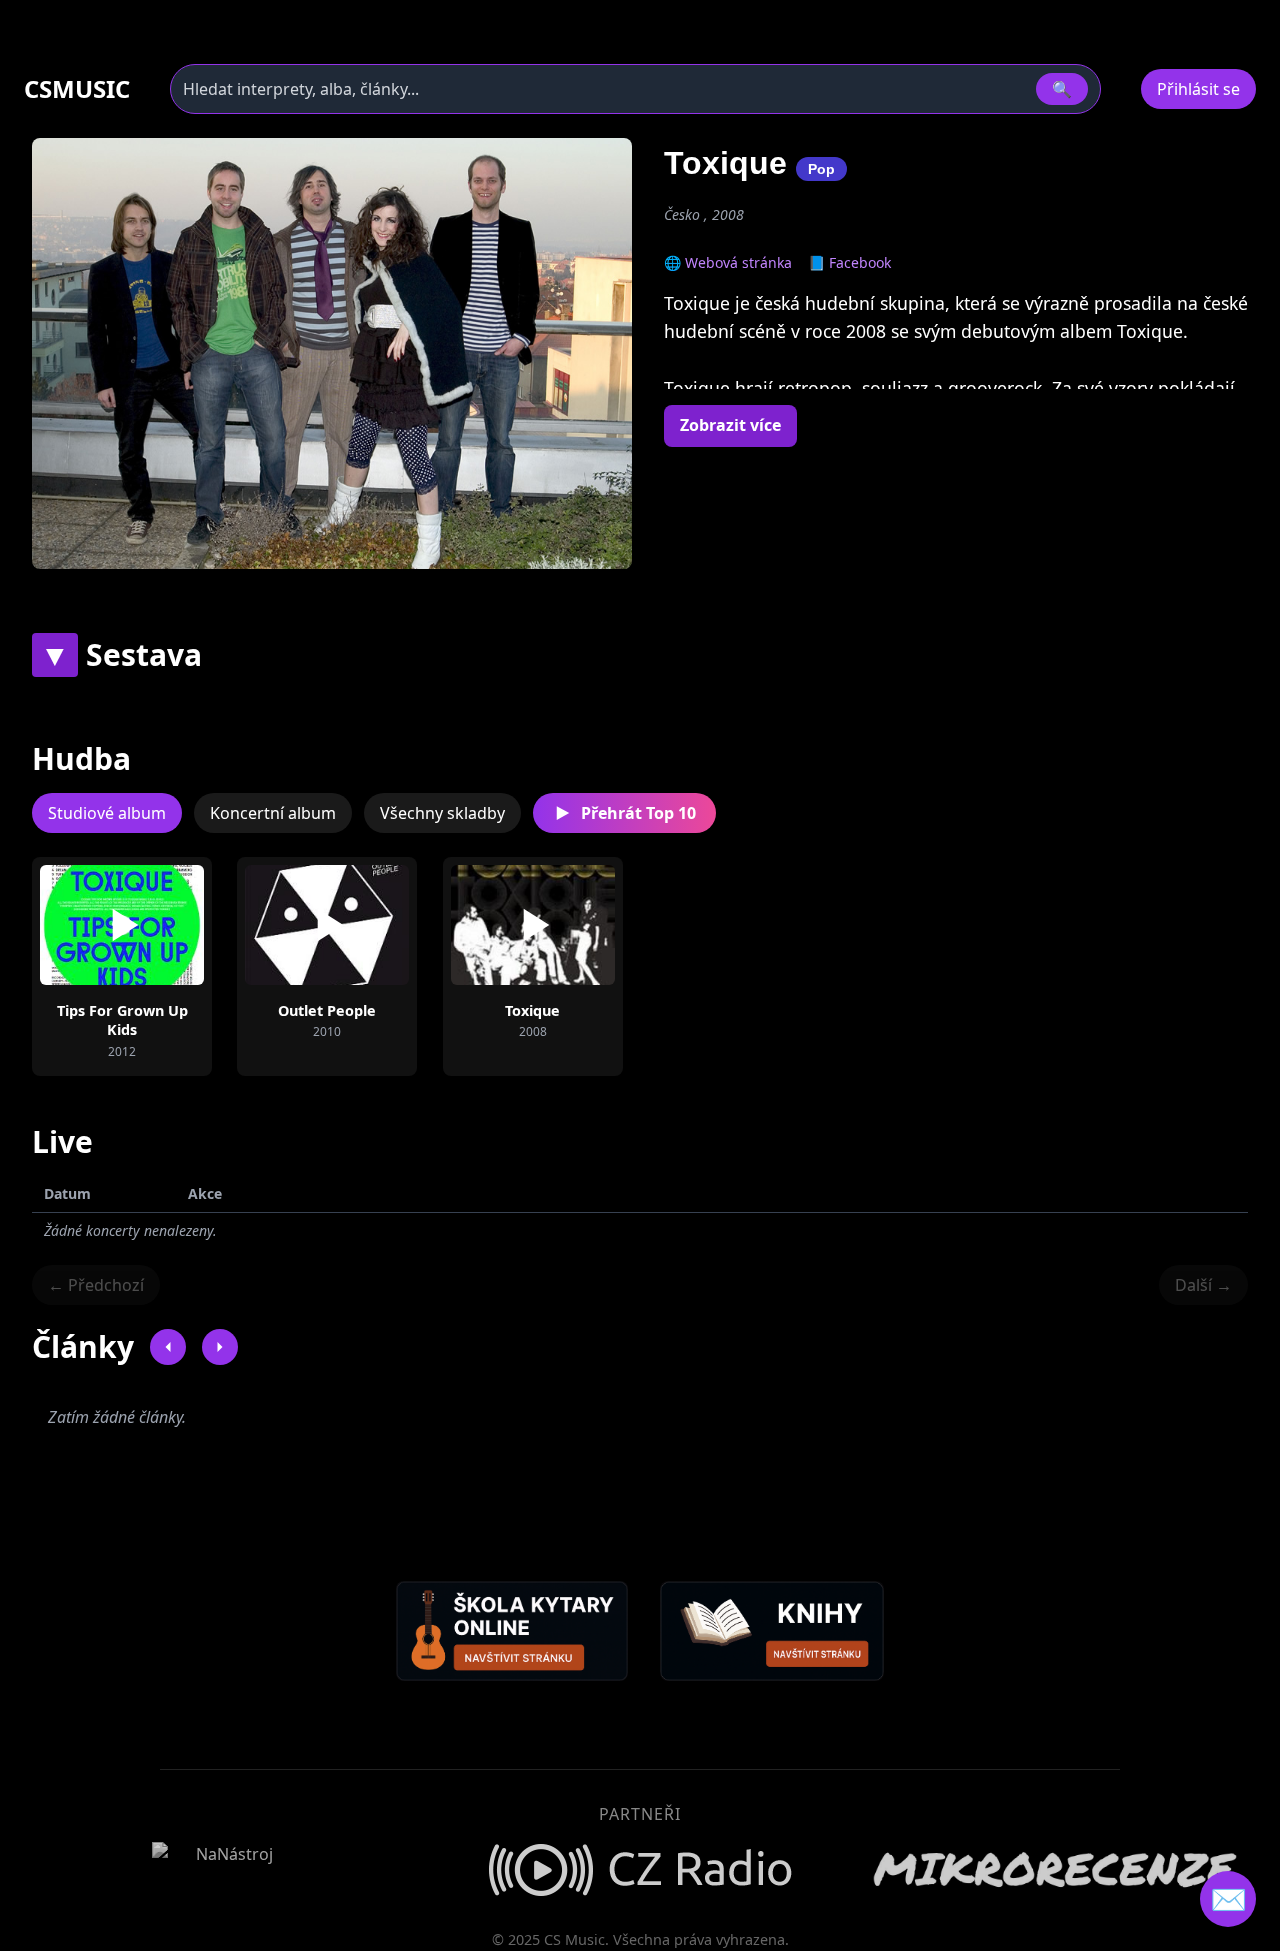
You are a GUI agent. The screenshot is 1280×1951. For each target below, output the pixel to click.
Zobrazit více (730, 425)
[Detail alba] (154, 925)
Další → (1203, 1285)
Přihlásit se (1198, 89)
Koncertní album (273, 813)
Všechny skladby (442, 813)
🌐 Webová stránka (728, 262)
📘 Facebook (849, 262)
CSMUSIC (77, 89)
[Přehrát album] (90, 925)
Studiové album (107, 813)
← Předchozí (96, 1285)
